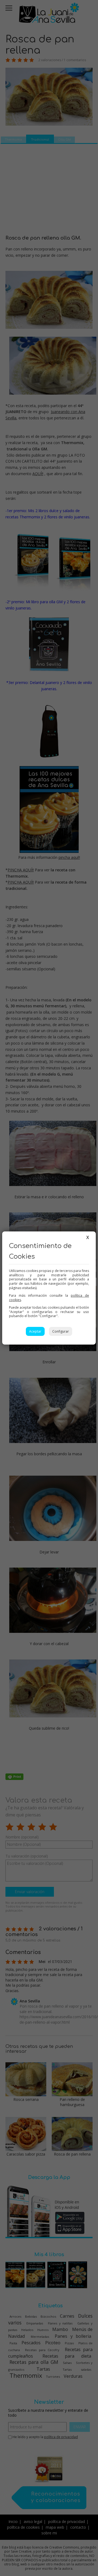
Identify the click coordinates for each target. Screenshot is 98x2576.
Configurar (61, 1331)
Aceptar (35, 1331)
